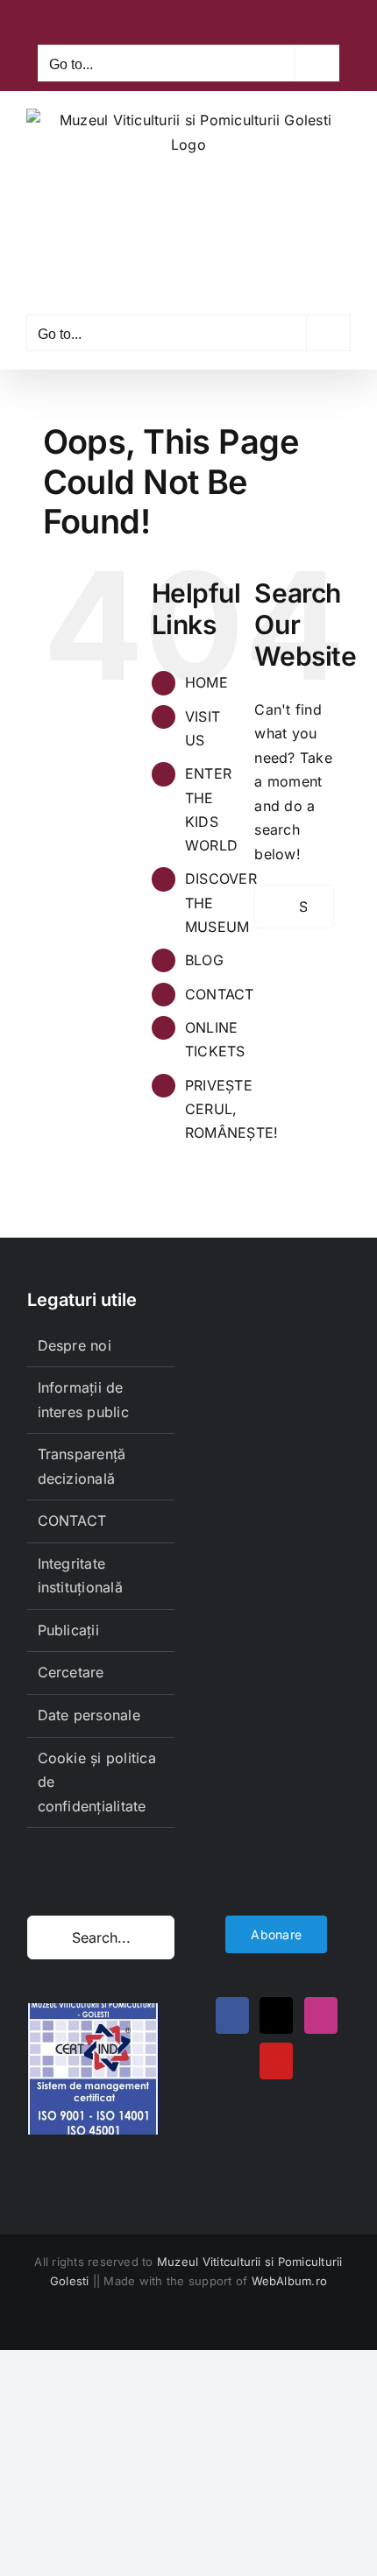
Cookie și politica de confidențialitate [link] (97, 1782)
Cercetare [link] (71, 1672)
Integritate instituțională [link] (80, 1576)
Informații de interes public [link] (83, 1400)
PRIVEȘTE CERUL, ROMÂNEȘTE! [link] (231, 1109)
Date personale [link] (89, 1715)
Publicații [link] (68, 1630)
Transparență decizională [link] (82, 1466)
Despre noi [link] (75, 1345)
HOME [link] (206, 682)
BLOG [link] (204, 960)
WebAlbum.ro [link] (290, 2281)
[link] (146, 20)
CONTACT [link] (220, 994)
